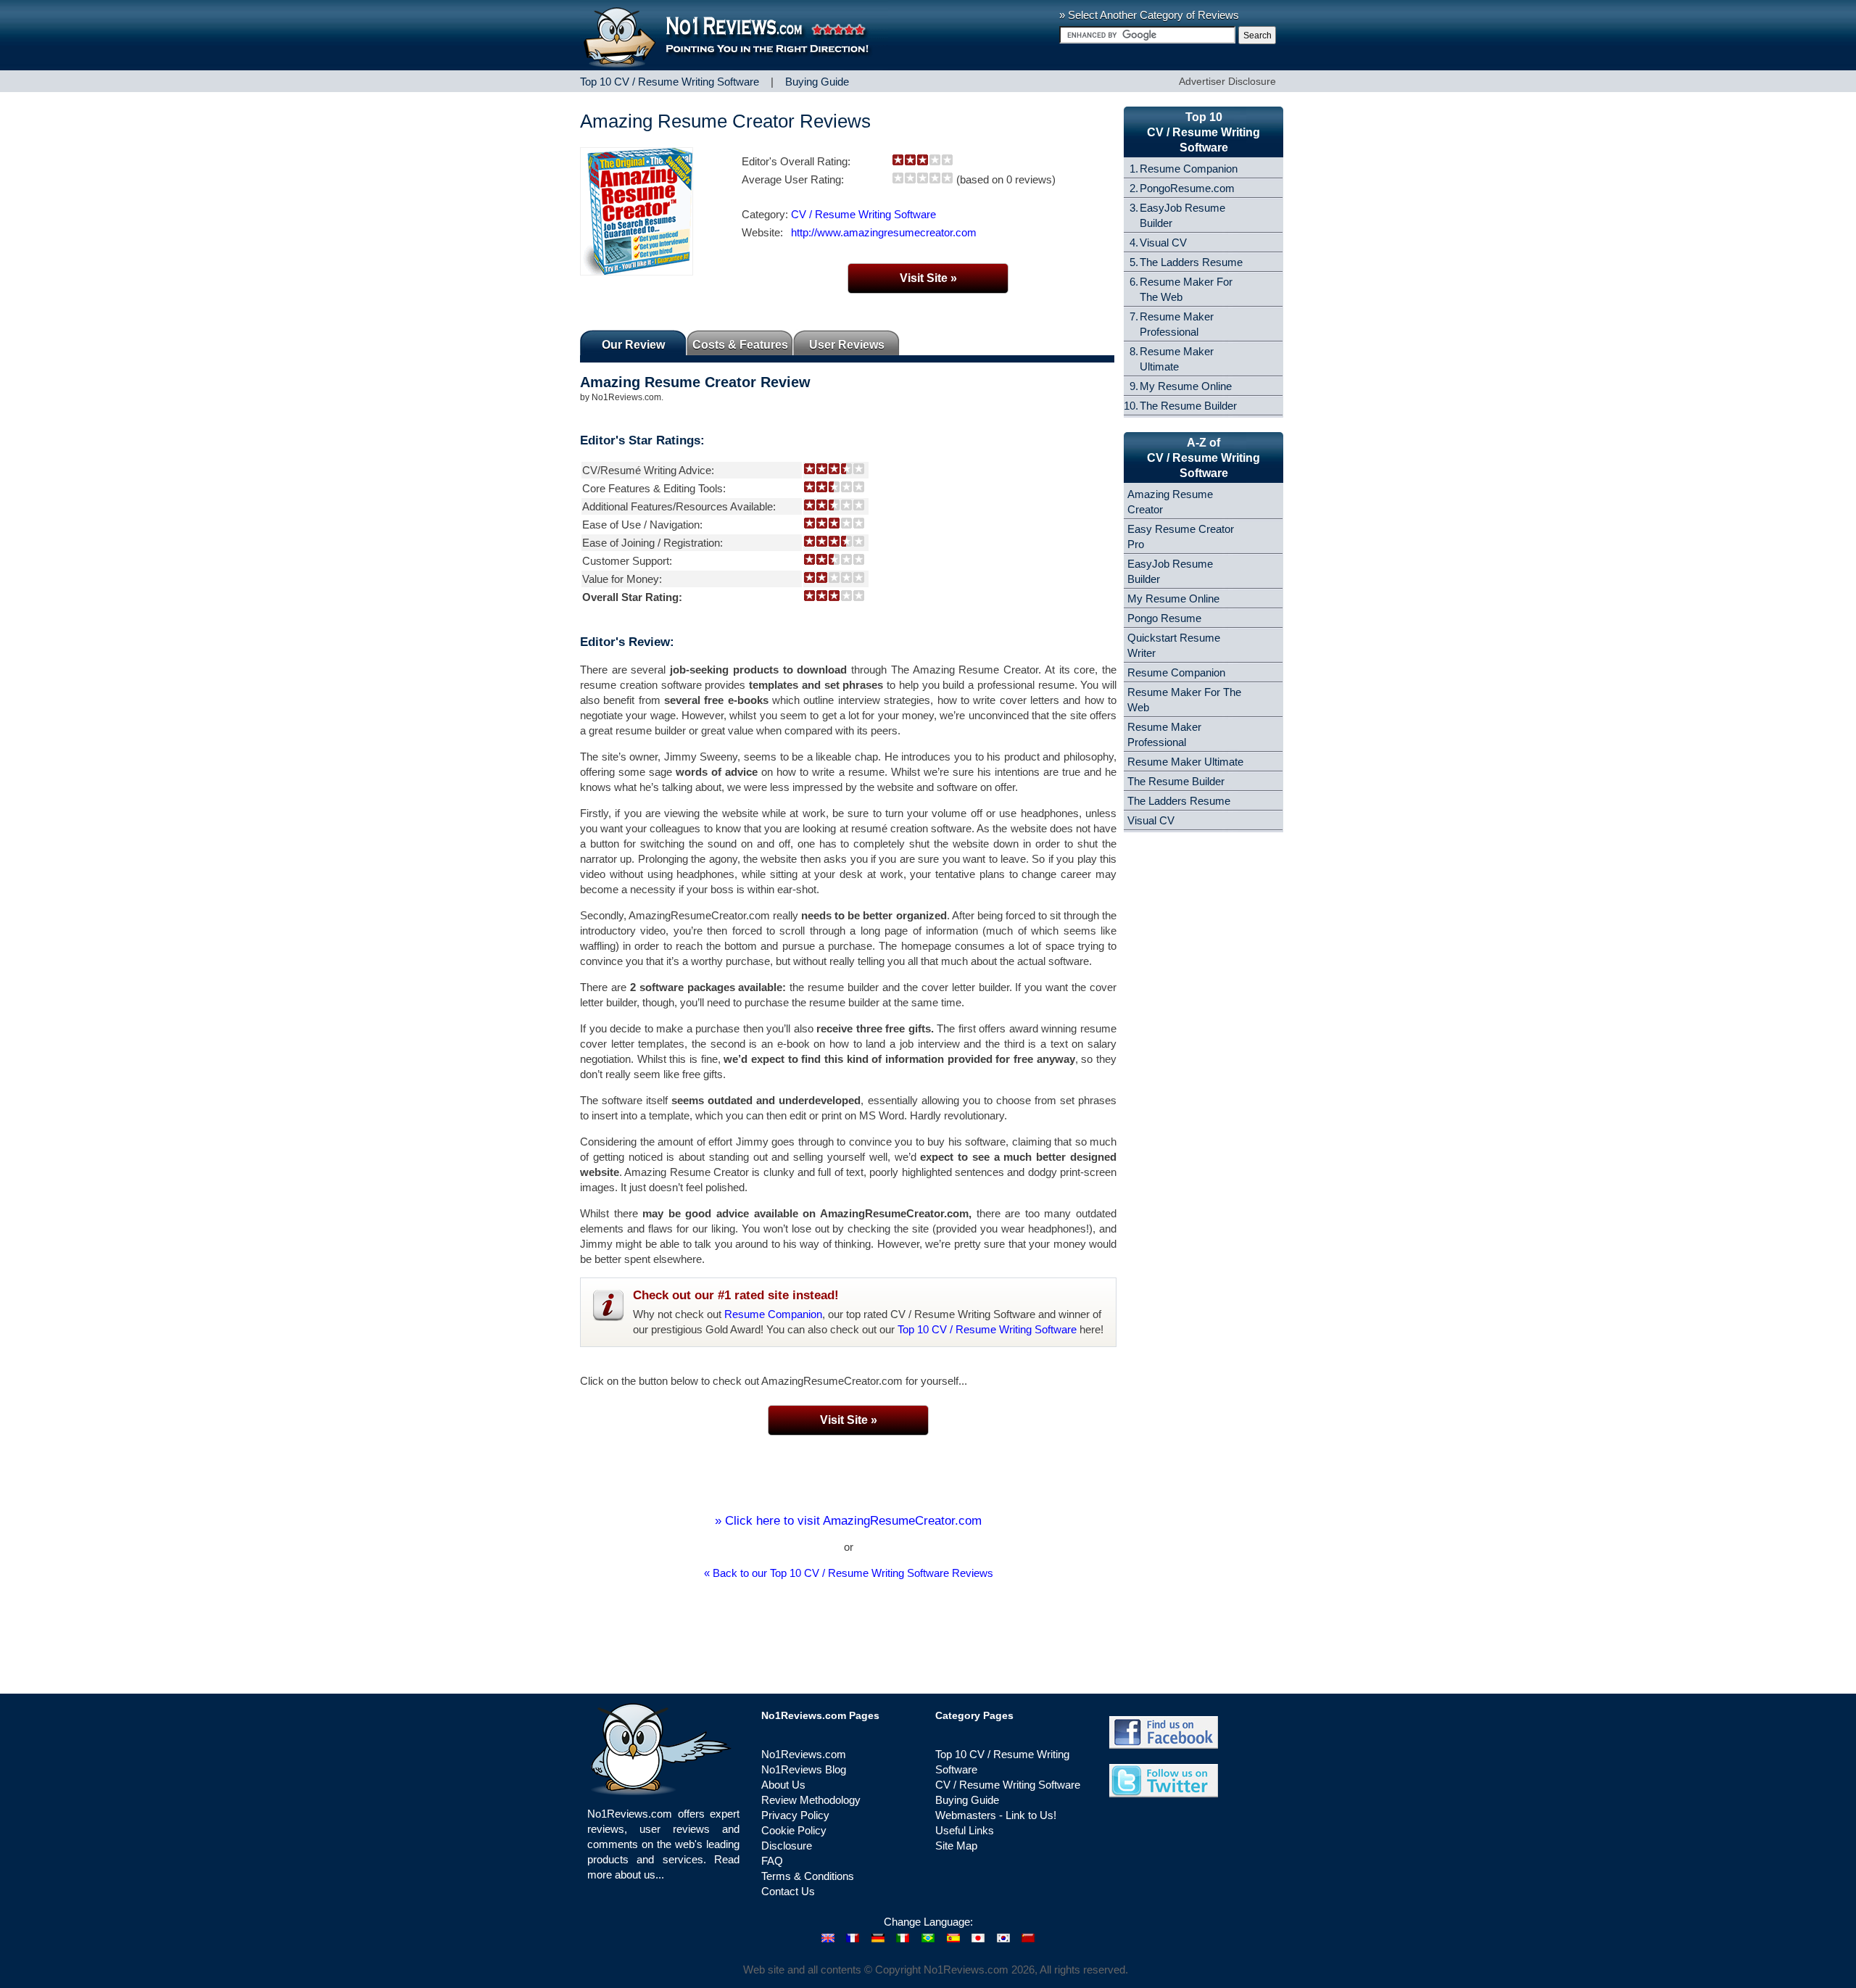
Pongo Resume (1164, 618)
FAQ (772, 1861)
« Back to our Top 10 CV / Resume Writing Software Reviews (849, 1573)
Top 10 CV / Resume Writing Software (987, 1329)
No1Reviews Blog (804, 1769)
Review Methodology (811, 1800)
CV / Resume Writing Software (863, 214)
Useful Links (965, 1830)
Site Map (956, 1846)
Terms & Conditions (808, 1876)
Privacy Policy (795, 1815)
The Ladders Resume (1191, 262)
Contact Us (788, 1891)
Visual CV (1163, 243)
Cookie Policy (794, 1830)
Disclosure (787, 1846)
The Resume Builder (1188, 406)
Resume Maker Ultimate (1185, 762)
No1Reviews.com (804, 1754)
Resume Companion (773, 1314)
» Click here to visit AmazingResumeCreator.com (848, 1521)
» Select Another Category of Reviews (1149, 15)
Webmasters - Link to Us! (996, 1815)
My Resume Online (1186, 386)
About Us (783, 1785)
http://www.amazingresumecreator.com (884, 232)
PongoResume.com (1187, 188)
